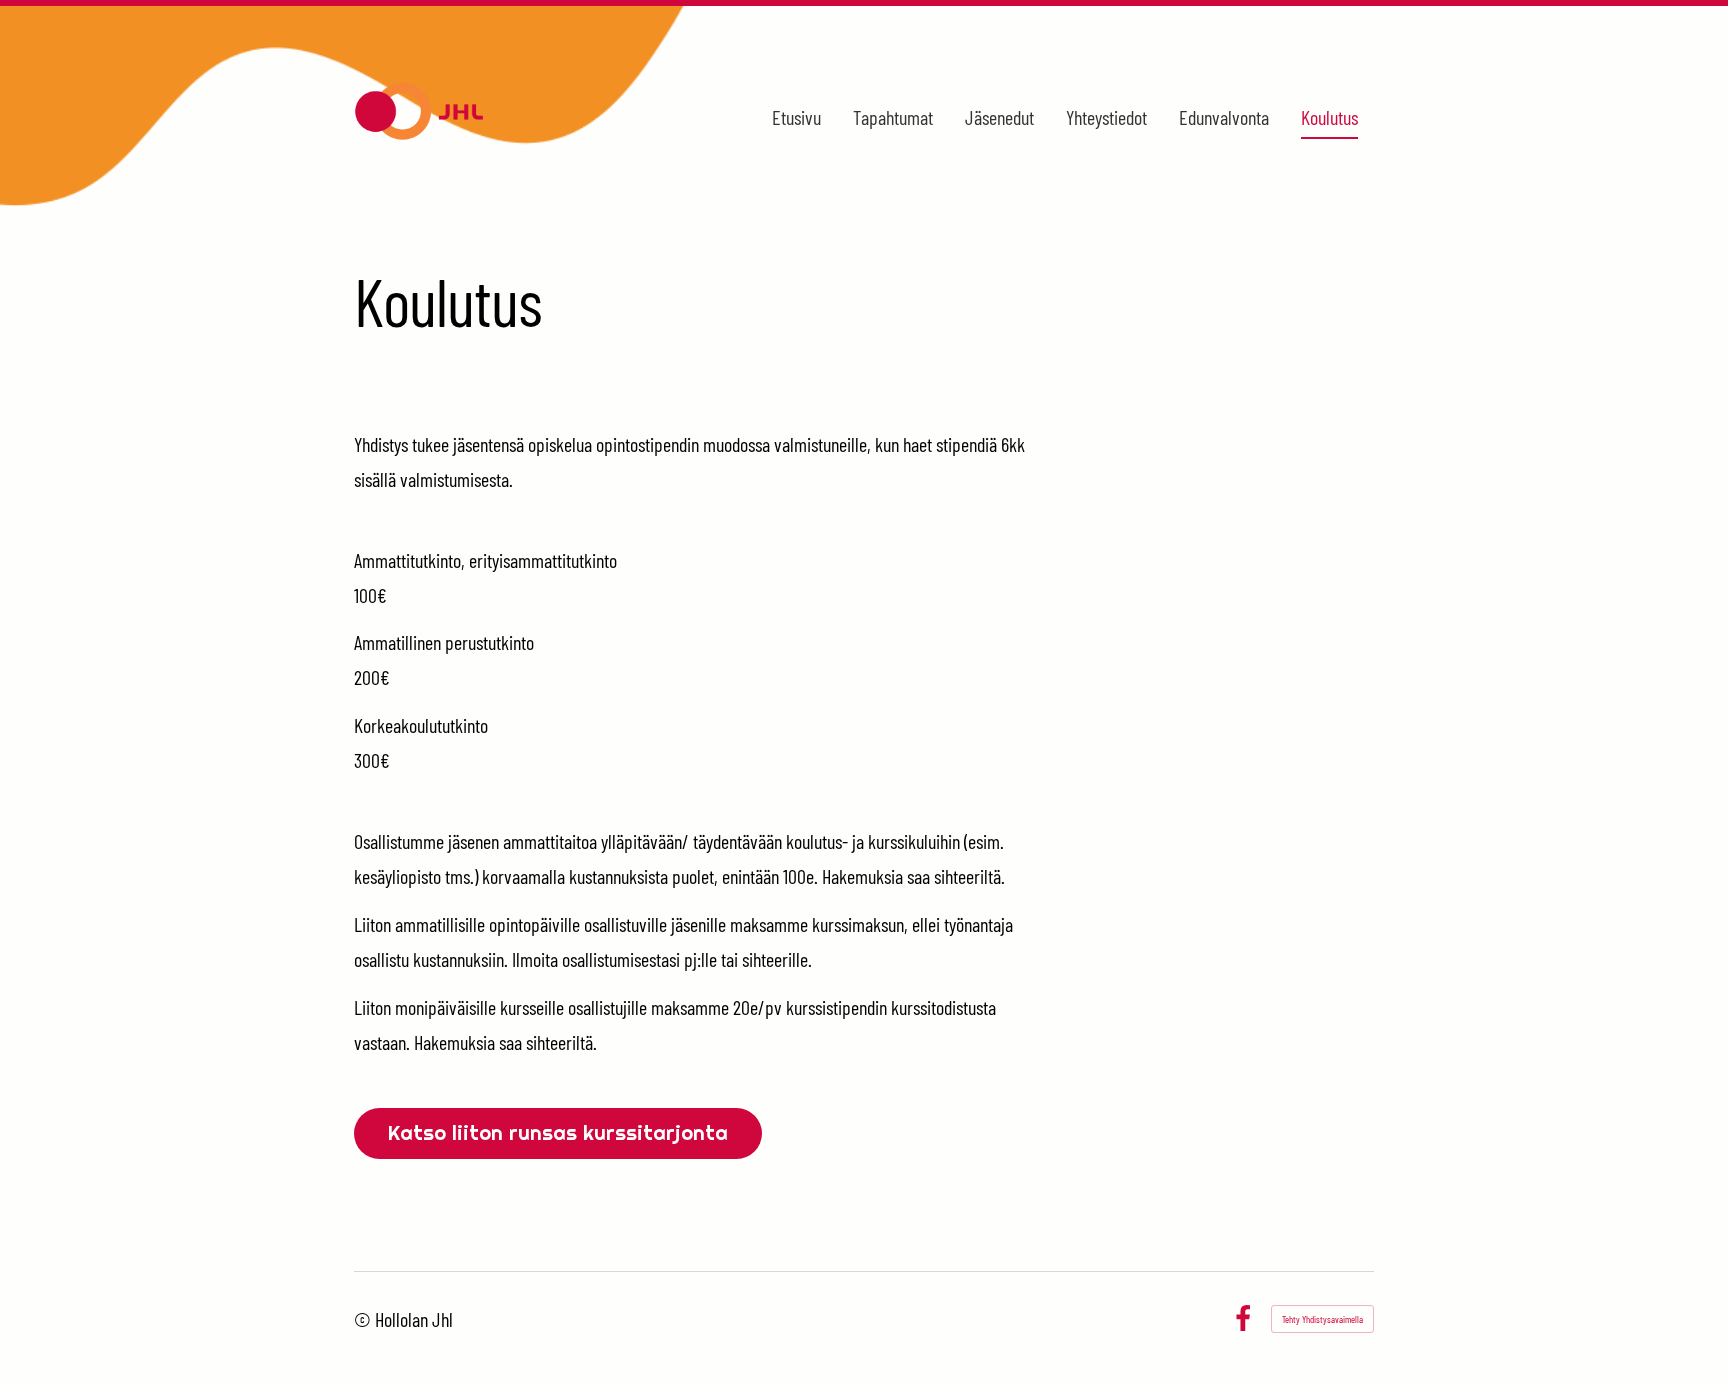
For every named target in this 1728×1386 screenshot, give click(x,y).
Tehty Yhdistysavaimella (1322, 1319)
